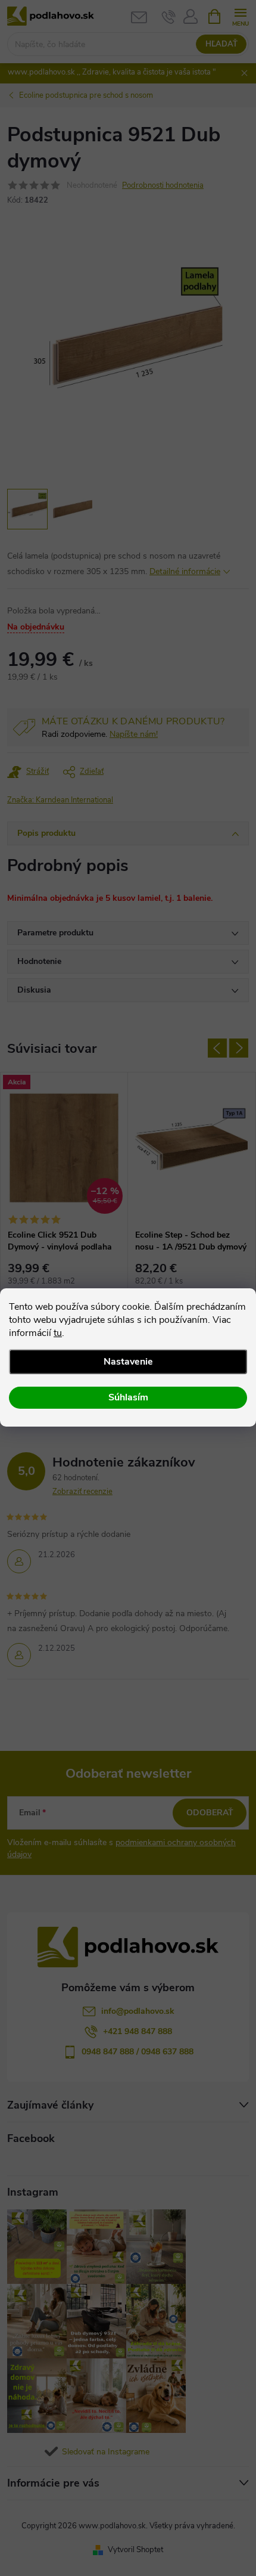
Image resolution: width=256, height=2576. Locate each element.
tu (58, 1333)
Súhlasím (128, 1397)
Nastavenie (128, 1362)
